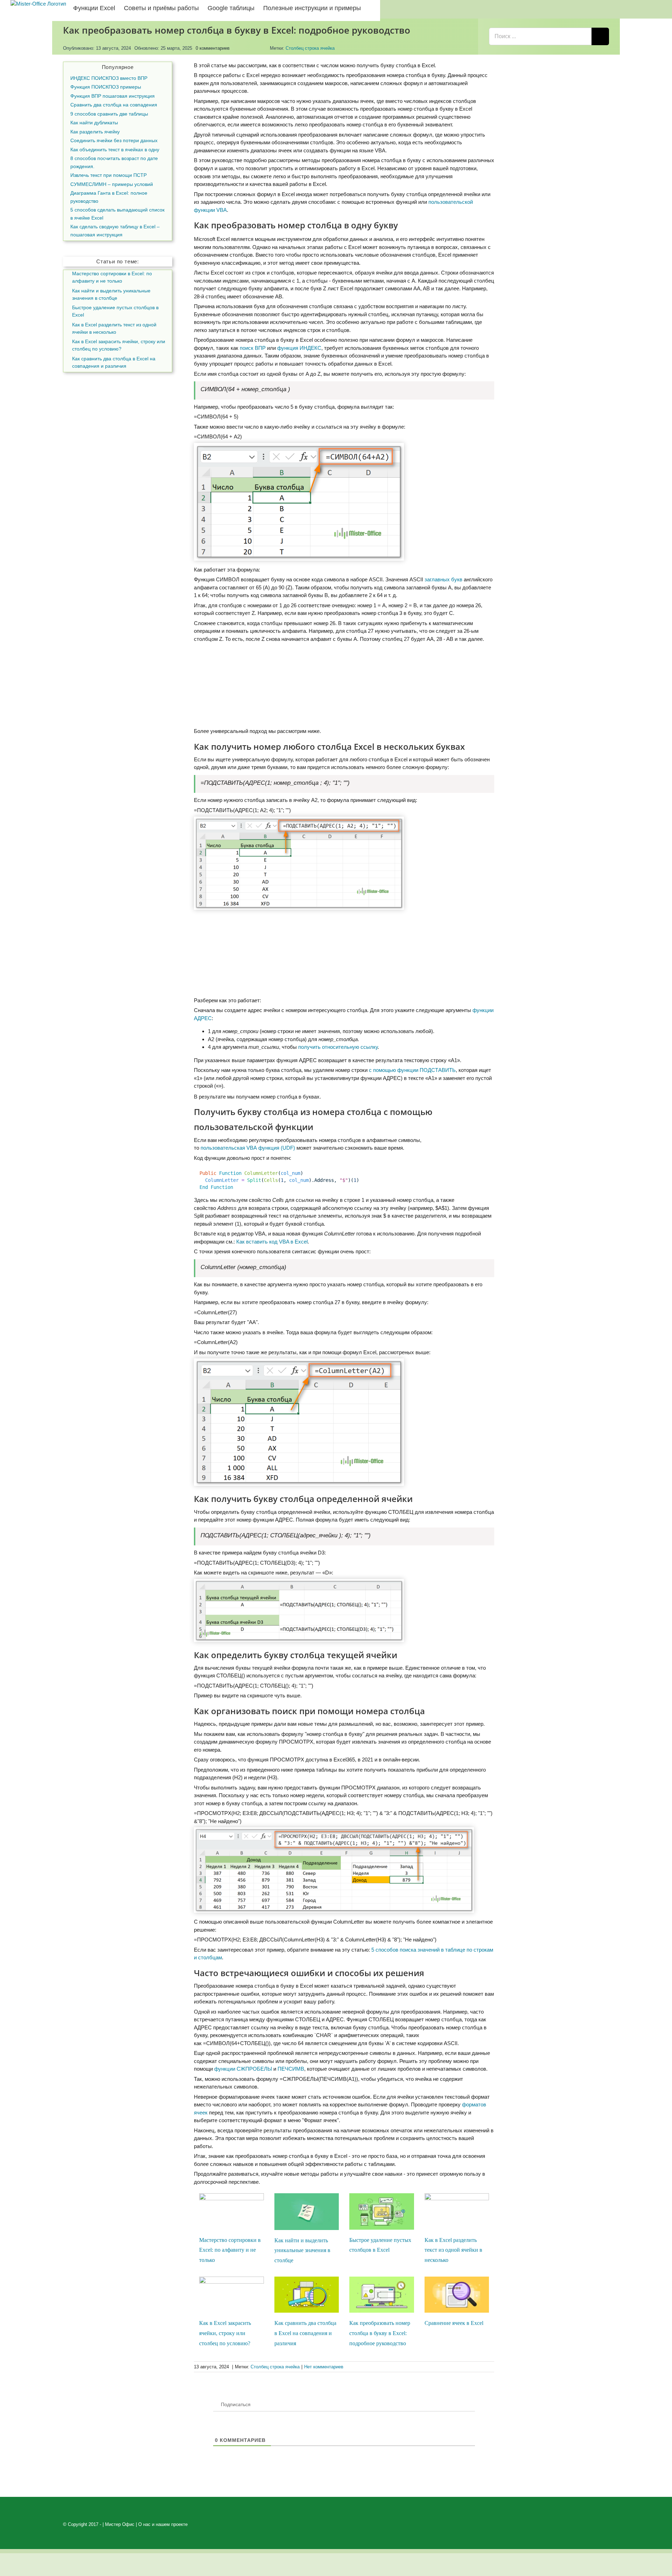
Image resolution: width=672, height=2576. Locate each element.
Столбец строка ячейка (310, 48)
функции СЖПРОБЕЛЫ (243, 2069)
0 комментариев (213, 48)
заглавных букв (443, 579)
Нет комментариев (324, 2367)
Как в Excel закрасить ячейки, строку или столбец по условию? (225, 2333)
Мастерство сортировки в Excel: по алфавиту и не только (230, 2250)
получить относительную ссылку (338, 1047)
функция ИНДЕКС (299, 348)
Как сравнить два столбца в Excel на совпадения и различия (305, 2333)
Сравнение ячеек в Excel (454, 2323)
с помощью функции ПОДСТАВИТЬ (412, 1070)
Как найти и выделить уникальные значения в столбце (302, 2250)
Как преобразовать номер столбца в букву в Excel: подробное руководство (380, 2333)
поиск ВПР (253, 348)
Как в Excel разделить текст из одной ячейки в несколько (453, 2250)
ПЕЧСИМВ (291, 2069)
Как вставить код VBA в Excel (272, 1242)
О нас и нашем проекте (163, 2524)
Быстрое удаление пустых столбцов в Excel (115, 311)
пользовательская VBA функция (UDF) (248, 1148)
